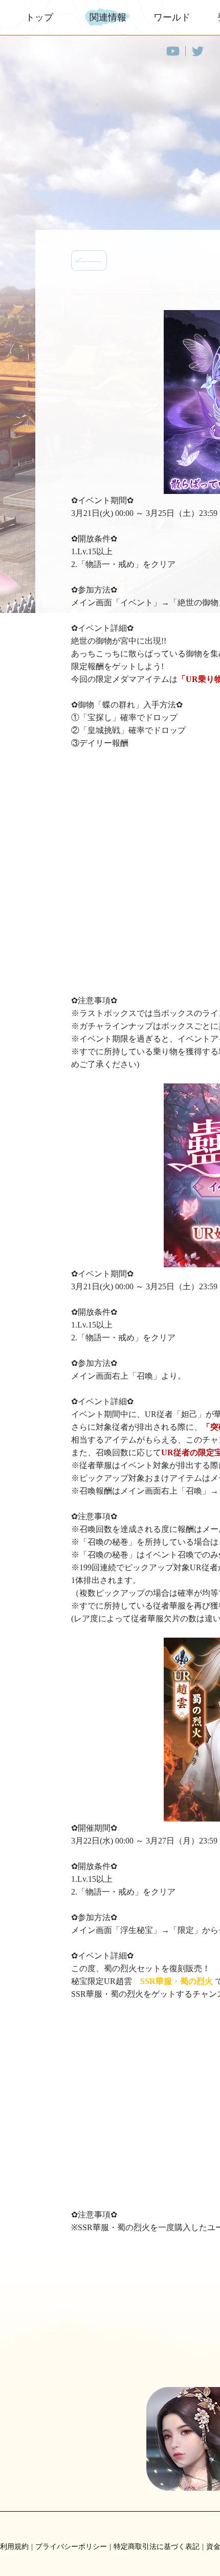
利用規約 (14, 2547)
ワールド (172, 17)
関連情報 (108, 17)
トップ (39, 17)
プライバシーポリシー (71, 2547)
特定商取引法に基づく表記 (157, 2547)
